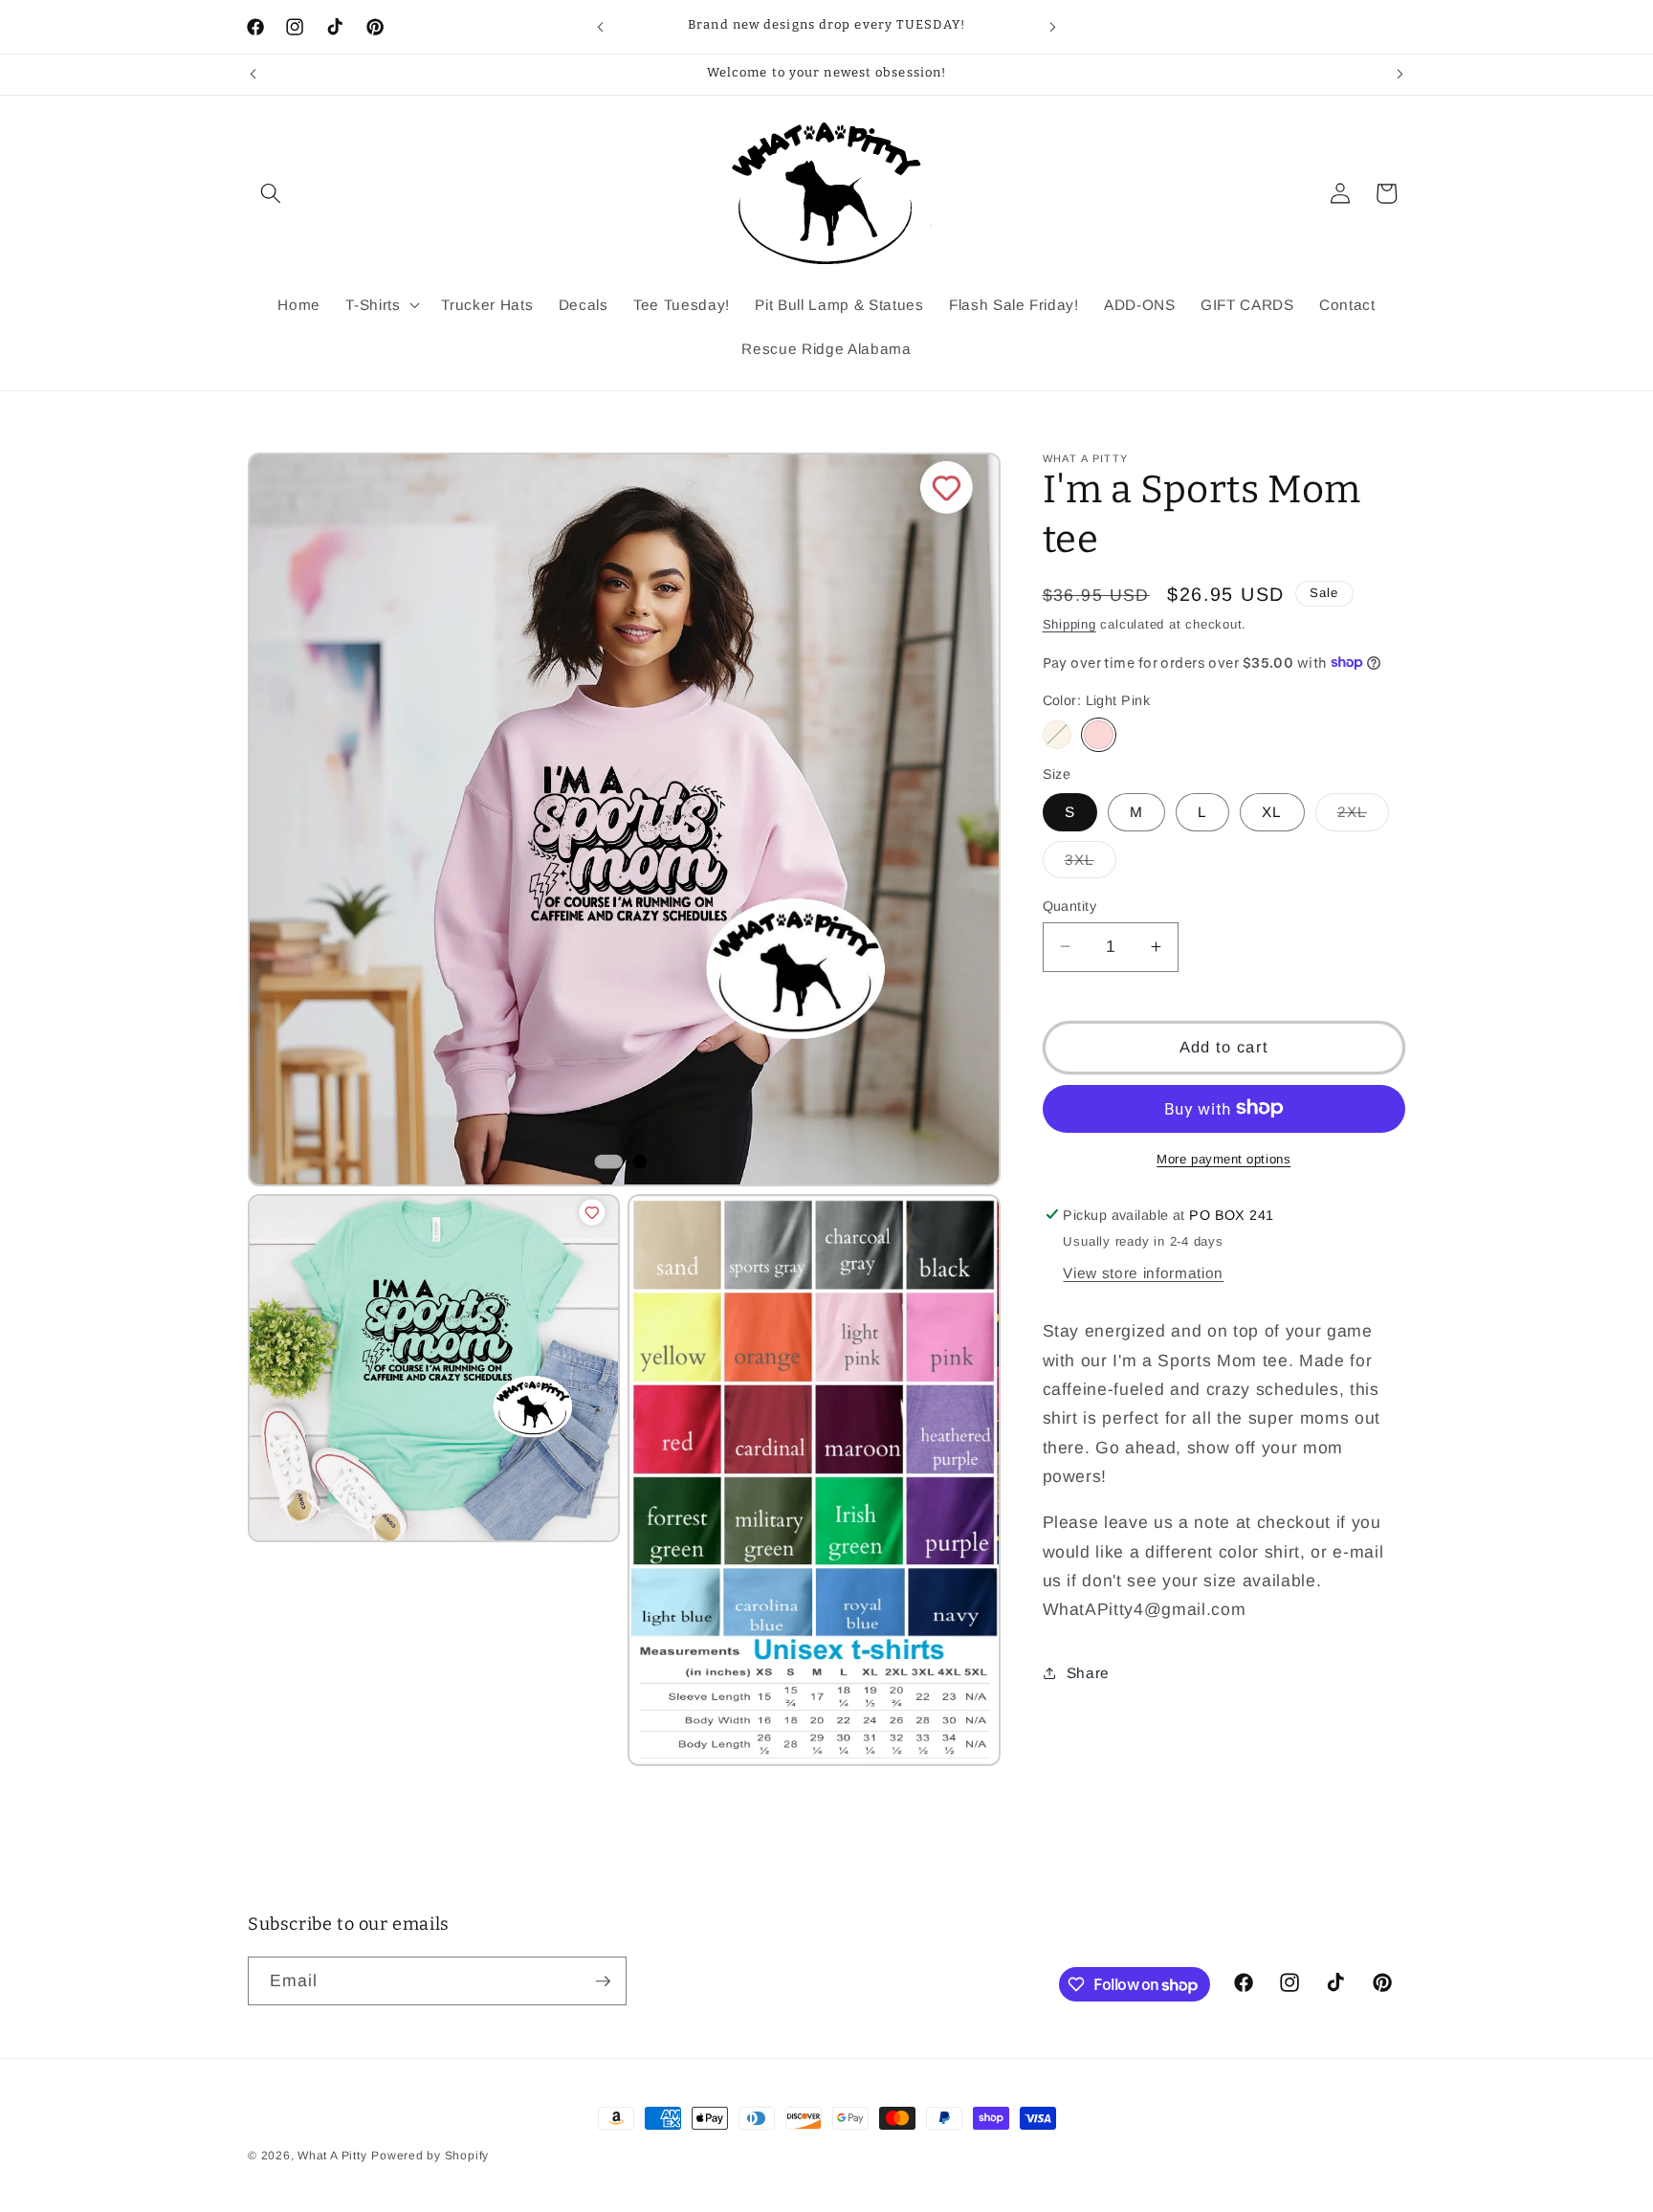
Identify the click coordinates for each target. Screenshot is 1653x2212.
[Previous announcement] (601, 27)
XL (1272, 812)
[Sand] (1058, 734)
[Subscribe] (603, 1981)
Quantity (1070, 905)
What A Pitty (332, 2156)
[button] (271, 193)
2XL (1363, 817)
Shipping (1069, 623)
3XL (1091, 863)
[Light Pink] (1099, 734)
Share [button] (1088, 1672)
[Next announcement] (1053, 27)
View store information (1143, 1272)
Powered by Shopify (430, 2156)
